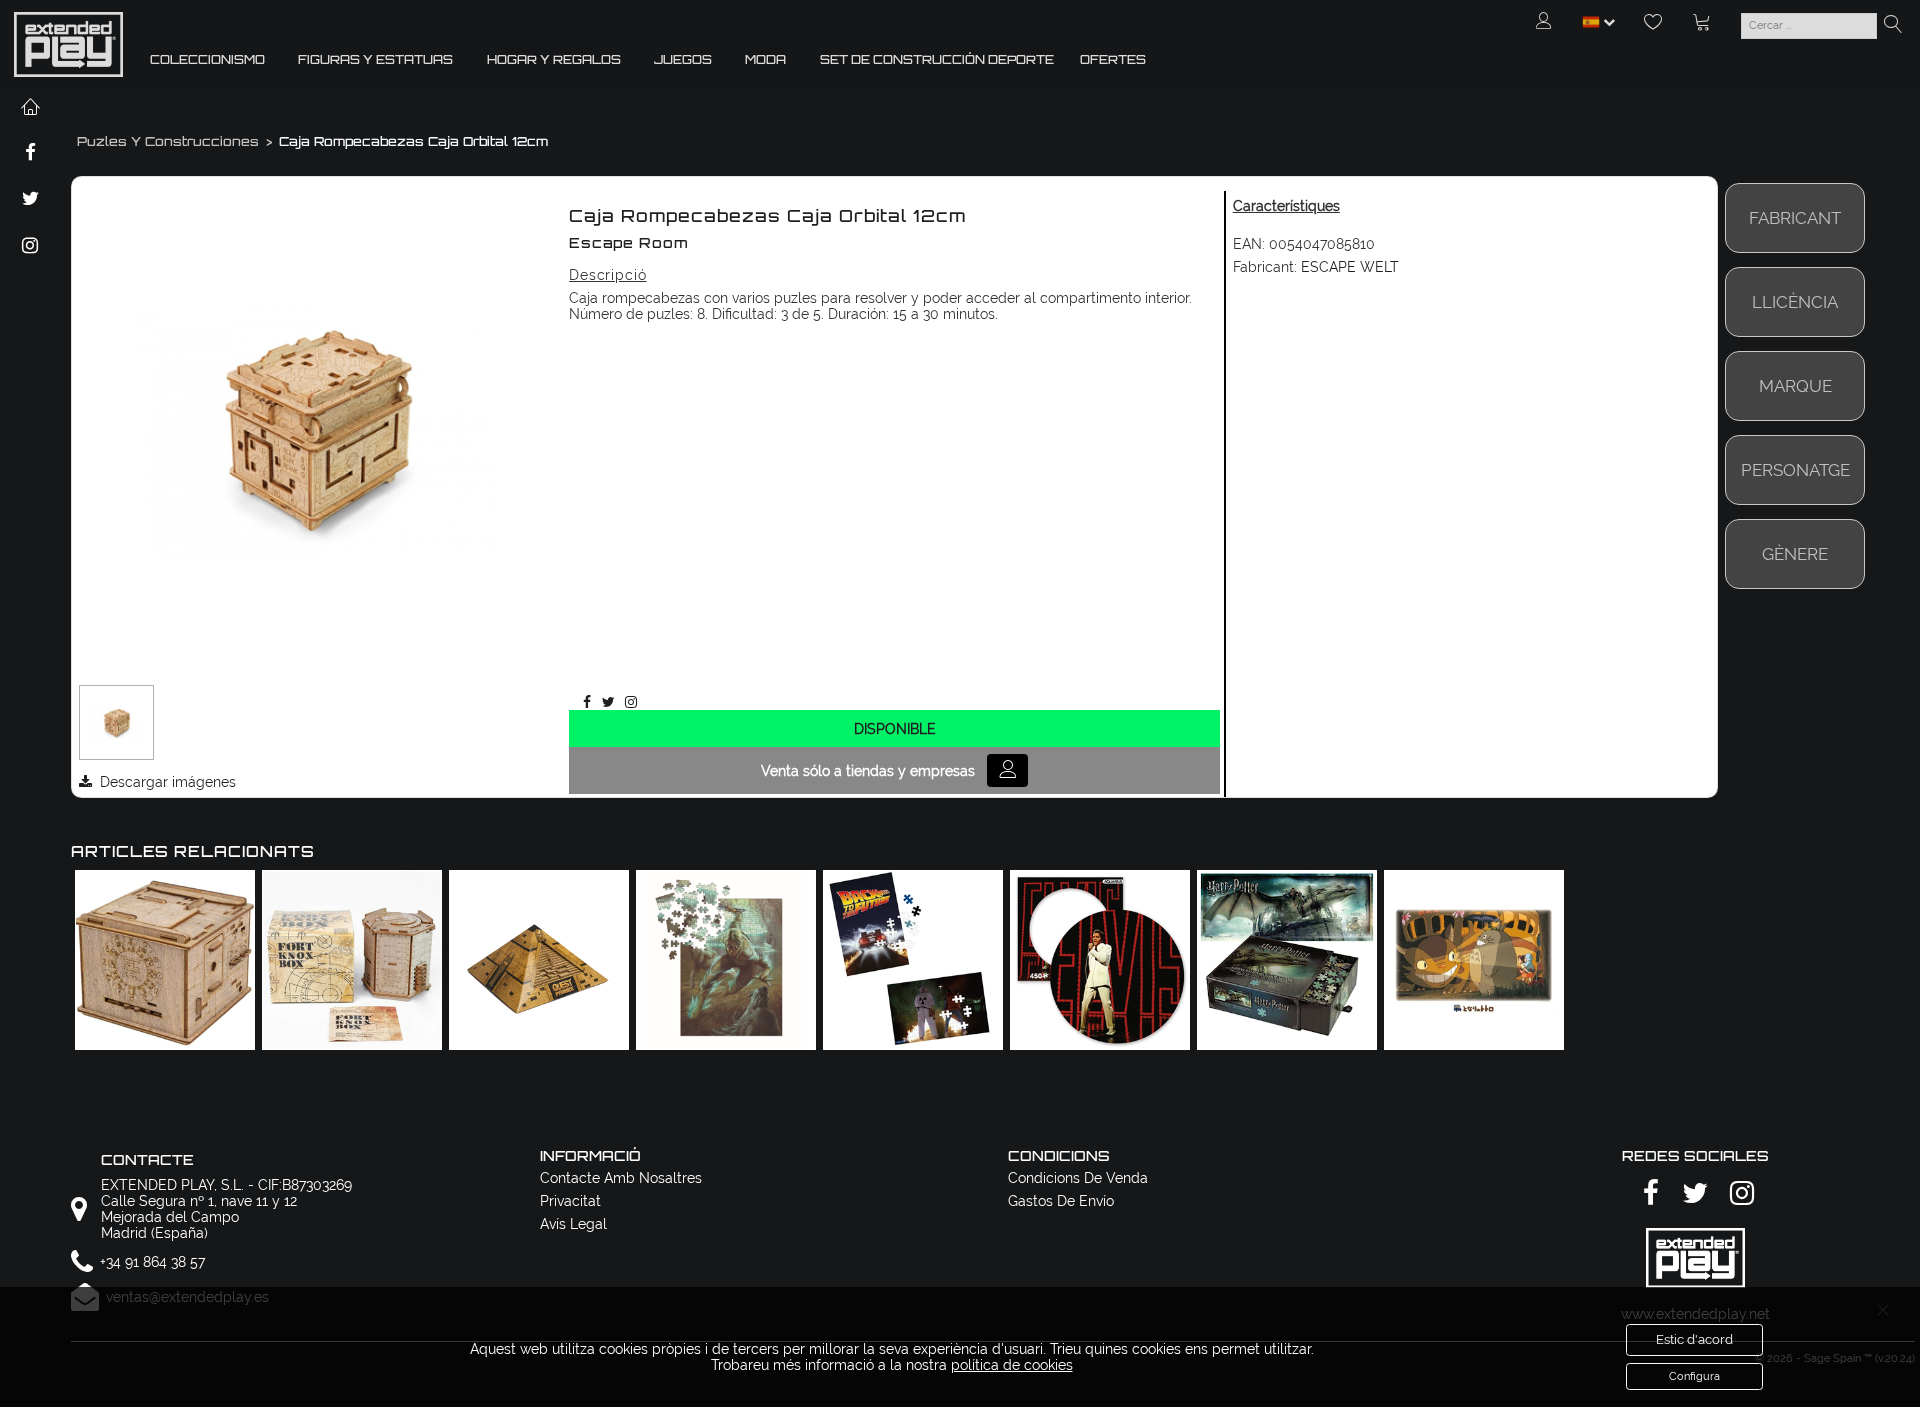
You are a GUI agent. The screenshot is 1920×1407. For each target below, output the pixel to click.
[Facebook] (583, 702)
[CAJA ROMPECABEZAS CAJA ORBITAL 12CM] (117, 723)
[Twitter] (605, 702)
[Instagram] (627, 702)
